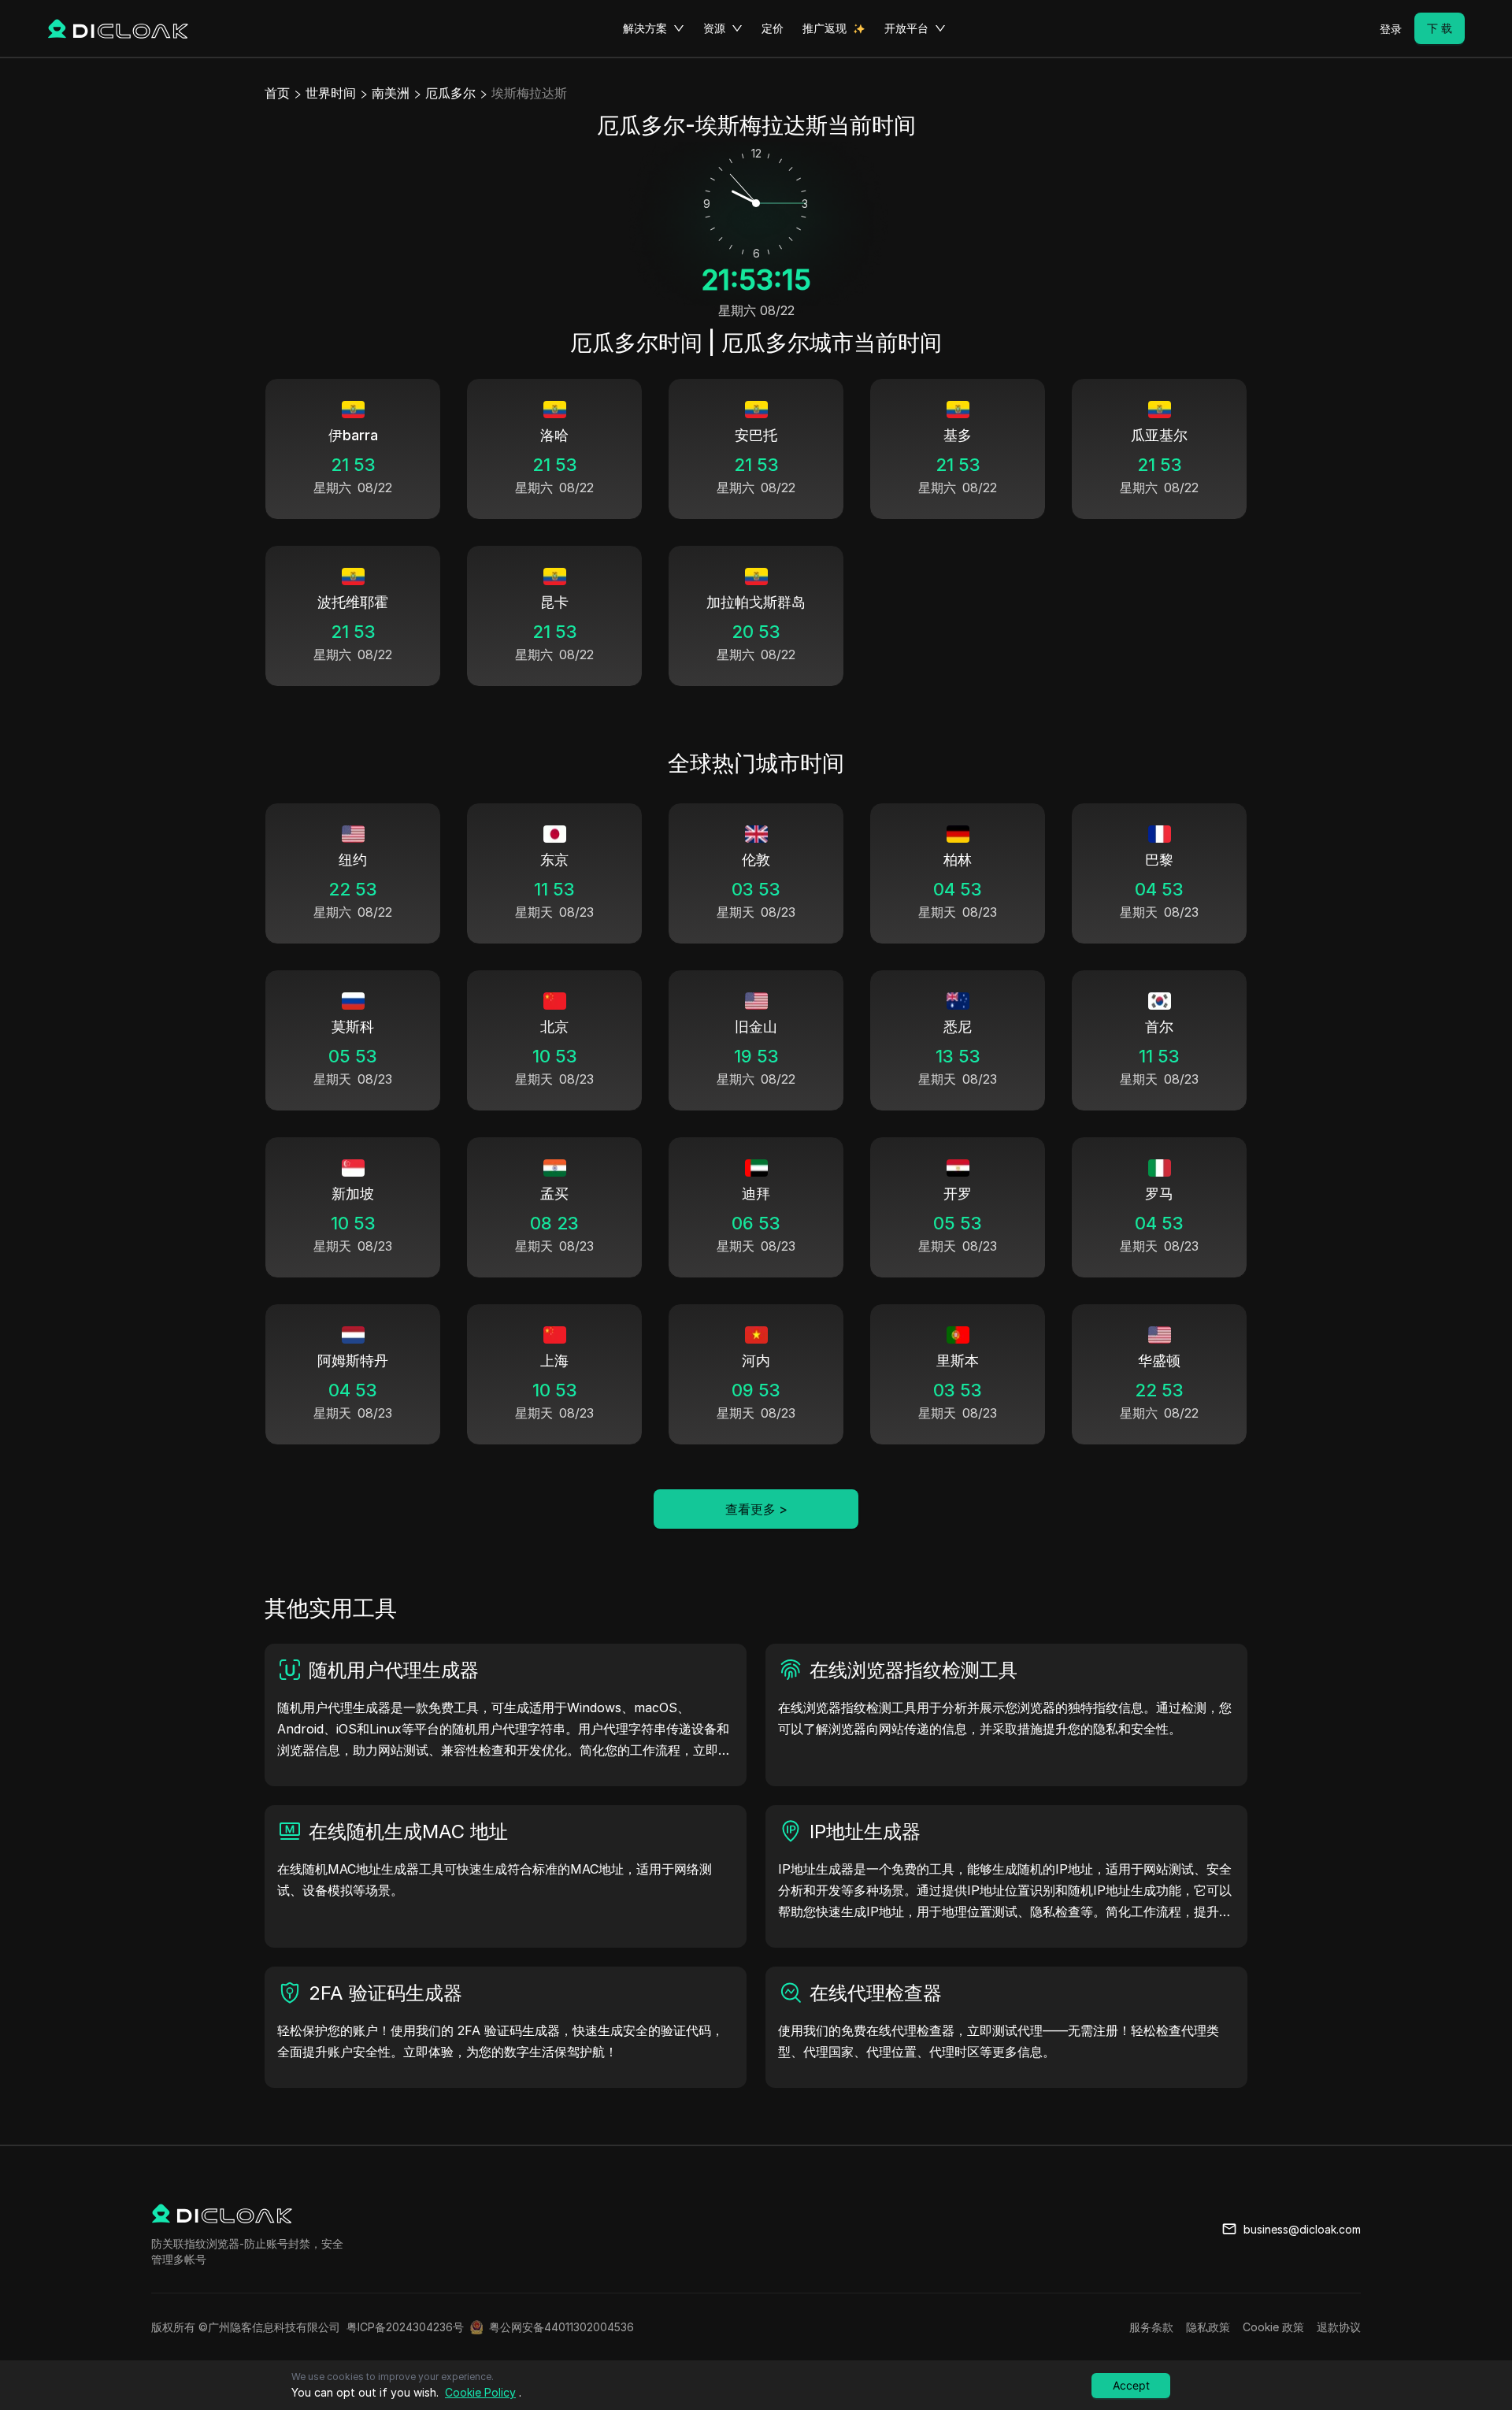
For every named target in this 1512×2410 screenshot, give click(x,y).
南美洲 (391, 93)
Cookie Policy (480, 2392)
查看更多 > (756, 1509)
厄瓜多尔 (450, 93)
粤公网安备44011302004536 (561, 2327)
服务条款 (1151, 2327)
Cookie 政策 (1273, 2327)
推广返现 (825, 28)
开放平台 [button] (906, 28)
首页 (277, 93)
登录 (1391, 29)
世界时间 (331, 93)
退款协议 (1339, 2327)
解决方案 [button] (645, 28)
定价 (773, 28)
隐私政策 (1208, 2327)
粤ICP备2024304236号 (405, 2327)
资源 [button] (714, 28)
